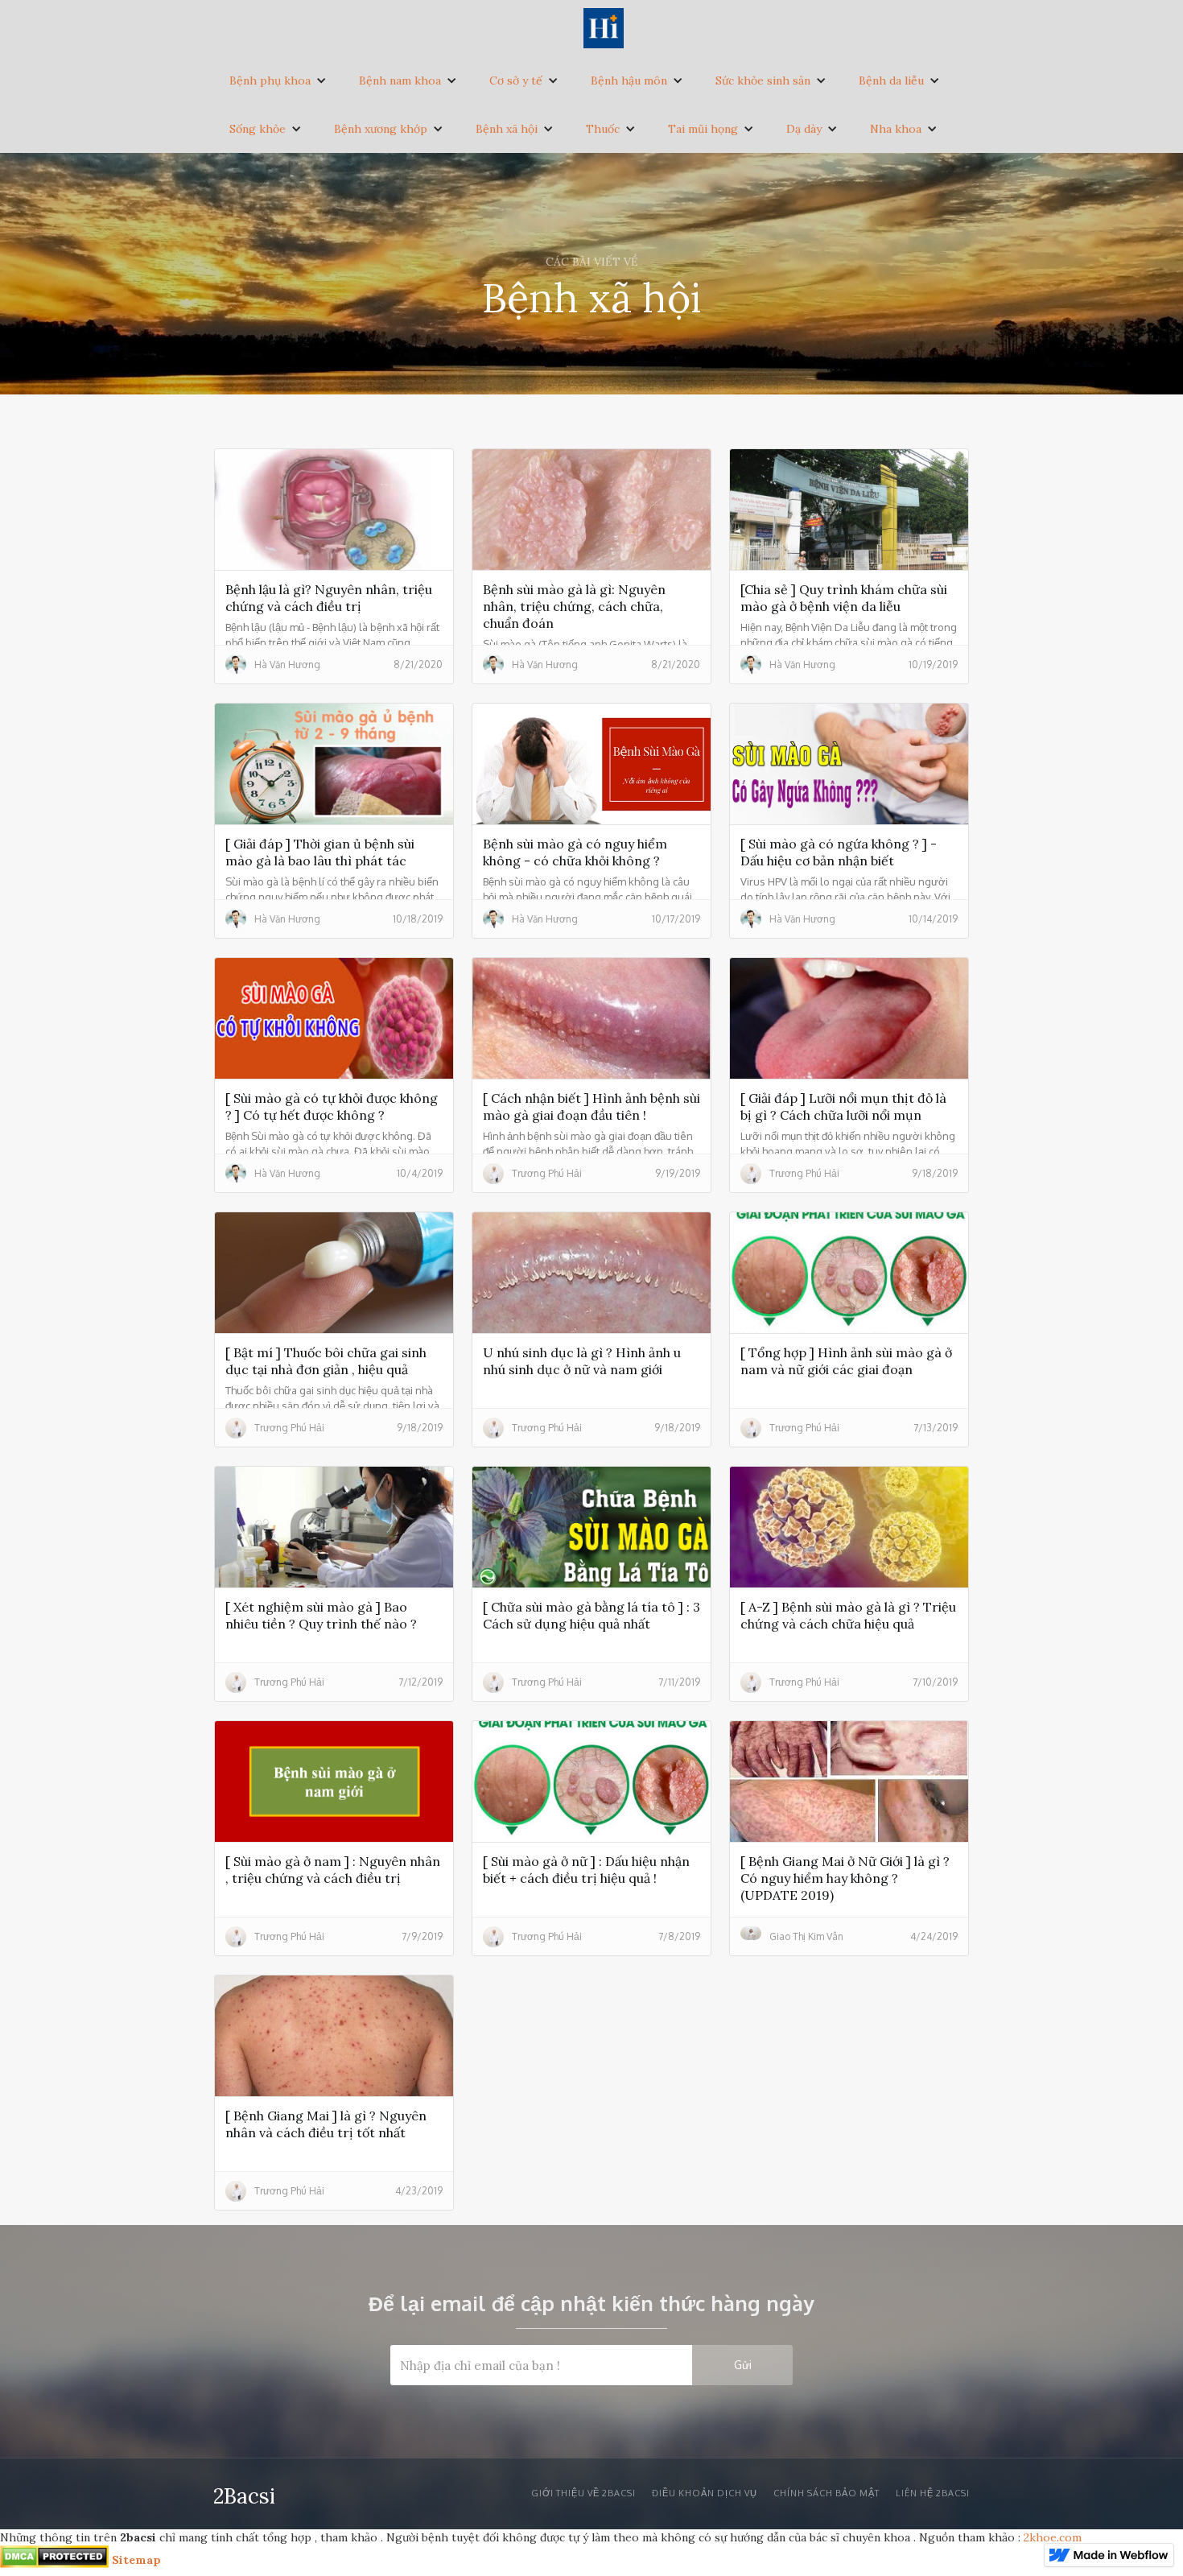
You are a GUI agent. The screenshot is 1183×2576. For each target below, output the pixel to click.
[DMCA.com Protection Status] (54, 2560)
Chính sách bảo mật (826, 2493)
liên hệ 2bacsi (933, 2493)
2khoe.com (1053, 2537)
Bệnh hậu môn (629, 80)
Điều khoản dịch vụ (705, 2493)
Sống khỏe (258, 129)
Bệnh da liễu (891, 80)
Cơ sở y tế (516, 80)
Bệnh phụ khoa (270, 80)
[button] (278, 80)
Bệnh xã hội (507, 129)
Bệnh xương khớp (381, 129)
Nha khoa (896, 129)
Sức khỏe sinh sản (763, 80)
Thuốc (603, 129)
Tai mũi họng (703, 129)
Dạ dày (804, 129)
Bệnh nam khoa (400, 80)
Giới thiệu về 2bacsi (583, 2493)
